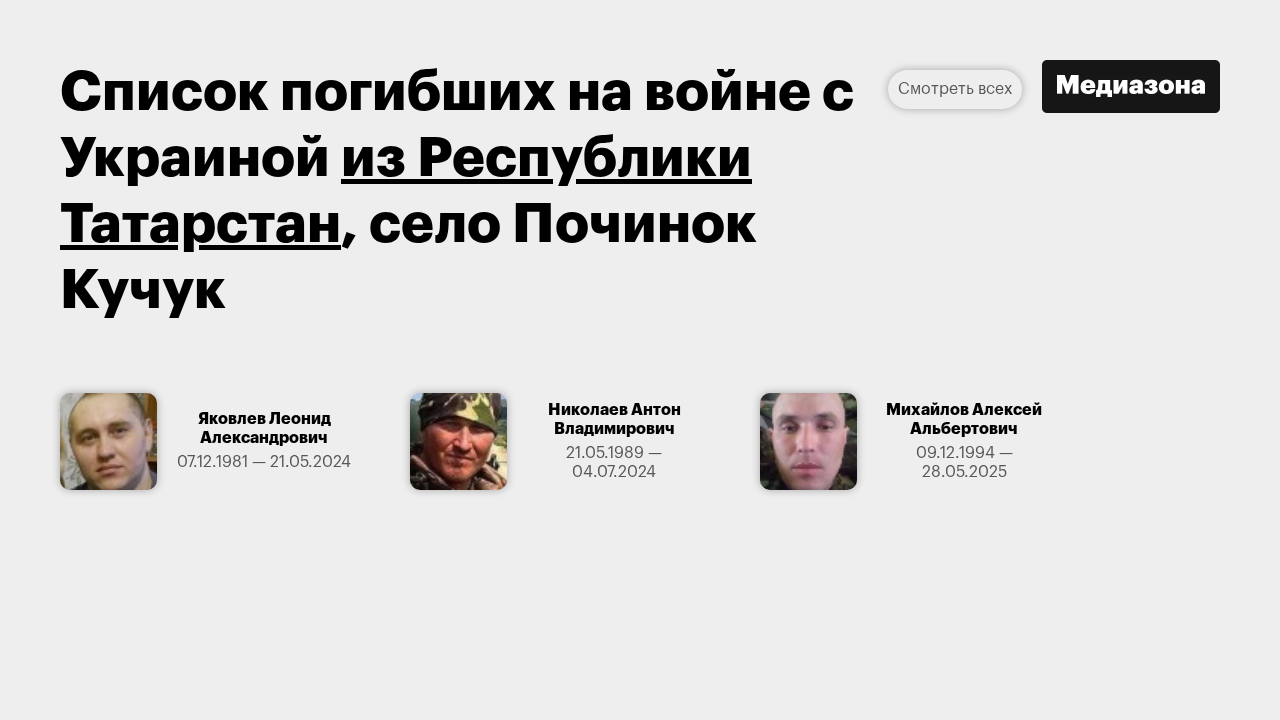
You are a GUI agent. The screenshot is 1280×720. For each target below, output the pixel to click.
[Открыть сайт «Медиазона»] (1131, 89)
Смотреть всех (955, 89)
